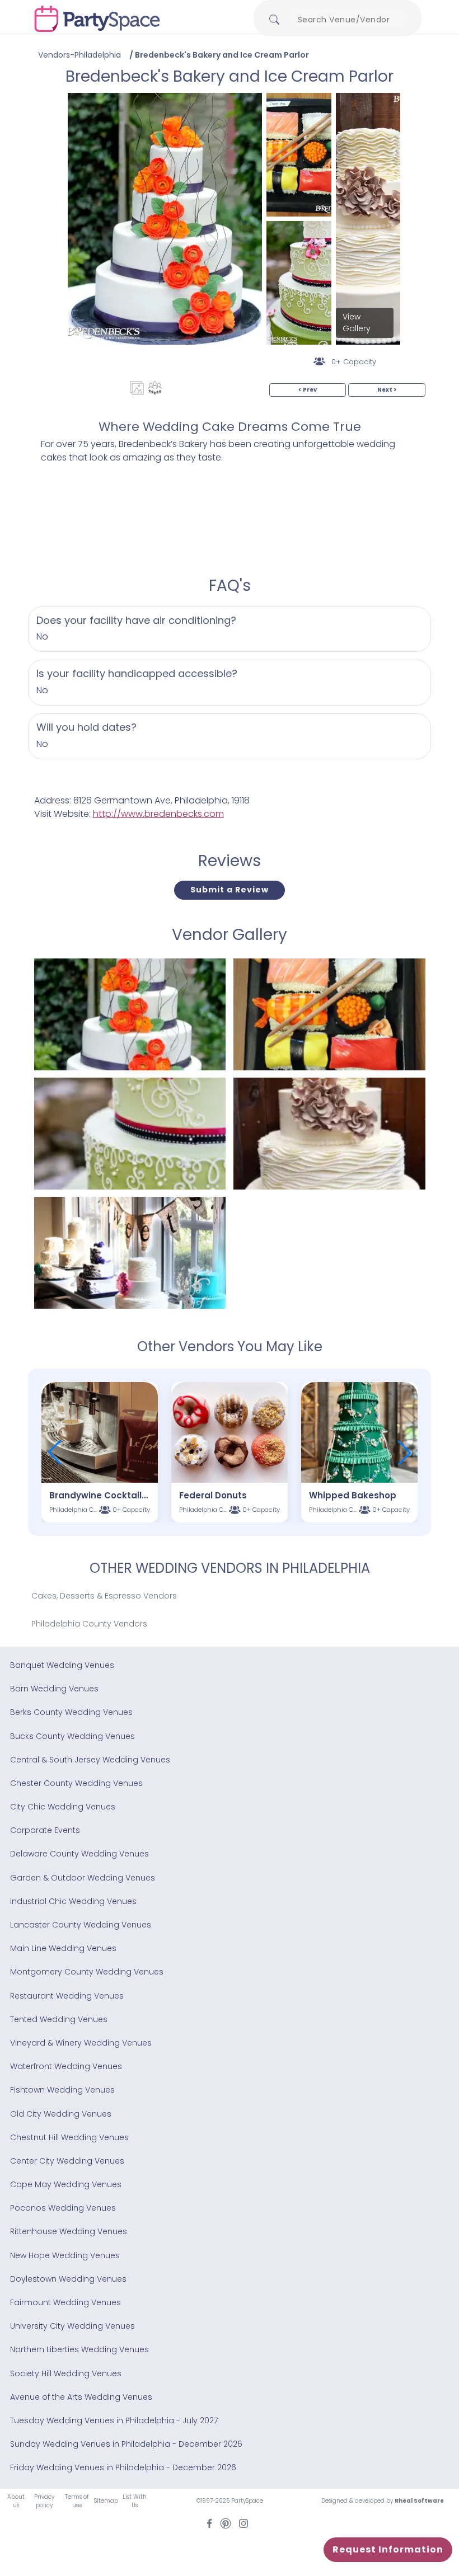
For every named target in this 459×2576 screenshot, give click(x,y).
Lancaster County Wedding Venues (81, 1925)
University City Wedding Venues (72, 2326)
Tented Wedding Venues (59, 2019)
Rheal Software (419, 2501)
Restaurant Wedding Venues (67, 1996)
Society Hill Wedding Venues (66, 2373)
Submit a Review (230, 890)
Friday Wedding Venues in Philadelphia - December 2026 (123, 2467)
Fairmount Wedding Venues (65, 2302)
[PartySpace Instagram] (243, 2523)
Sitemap (106, 2501)
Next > (387, 390)
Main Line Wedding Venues (63, 1948)
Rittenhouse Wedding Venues (69, 2231)
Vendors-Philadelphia (79, 55)
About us (16, 2501)
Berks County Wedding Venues (71, 1712)
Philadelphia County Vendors (89, 1624)
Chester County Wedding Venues (76, 1783)
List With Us (135, 2501)
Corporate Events (45, 1830)
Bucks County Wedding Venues (72, 1736)
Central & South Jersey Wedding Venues (90, 1760)
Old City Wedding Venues (61, 2114)
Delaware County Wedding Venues (79, 1854)
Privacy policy (44, 2501)
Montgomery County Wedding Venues (87, 1972)
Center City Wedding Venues (67, 2161)
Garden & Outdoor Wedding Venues (83, 1878)
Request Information (388, 2549)
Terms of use (77, 2501)
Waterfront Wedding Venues (66, 2066)
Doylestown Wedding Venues (68, 2279)
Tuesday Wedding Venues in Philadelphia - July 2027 (114, 2420)
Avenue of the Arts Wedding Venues (81, 2397)
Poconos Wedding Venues (63, 2208)
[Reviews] (155, 388)
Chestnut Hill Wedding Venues (69, 2137)
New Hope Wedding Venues (65, 2255)
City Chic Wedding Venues (63, 1807)
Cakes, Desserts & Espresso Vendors (104, 1596)
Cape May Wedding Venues (66, 2184)
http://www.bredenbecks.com (158, 814)
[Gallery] (137, 388)
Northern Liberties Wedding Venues (79, 2349)
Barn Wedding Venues (54, 1689)
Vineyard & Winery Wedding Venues (81, 2043)
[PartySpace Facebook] (209, 2523)
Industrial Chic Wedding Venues (73, 1901)
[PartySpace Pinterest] (226, 2523)
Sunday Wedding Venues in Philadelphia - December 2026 (126, 2444)
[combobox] (348, 20)
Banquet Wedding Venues (62, 1665)
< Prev (308, 390)
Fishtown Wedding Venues (62, 2090)
